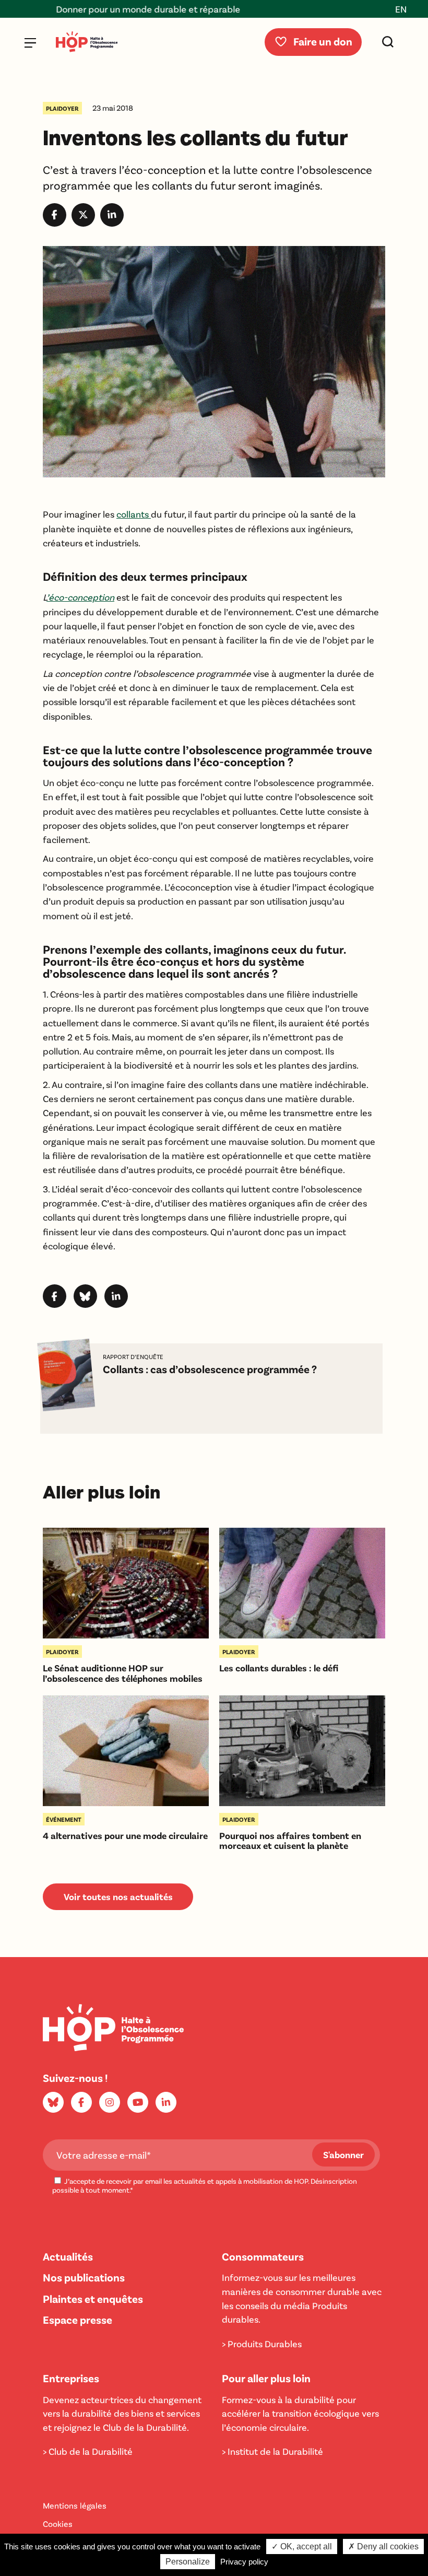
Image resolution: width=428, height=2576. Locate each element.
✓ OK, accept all (302, 2546)
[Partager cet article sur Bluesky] (85, 1304)
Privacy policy (244, 2562)
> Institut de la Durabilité (272, 2451)
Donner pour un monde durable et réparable (115, 9)
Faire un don (323, 41)
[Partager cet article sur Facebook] (55, 223)
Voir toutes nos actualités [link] (118, 1896)
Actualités (68, 2256)
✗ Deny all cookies (383, 2546)
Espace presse (78, 2319)
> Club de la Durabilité (88, 2451)
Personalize (188, 2562)
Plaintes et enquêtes (93, 2298)
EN (401, 9)
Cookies (58, 2524)
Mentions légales (75, 2505)
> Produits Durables (262, 2344)
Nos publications (84, 2277)
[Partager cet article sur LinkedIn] (112, 223)
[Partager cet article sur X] (83, 223)
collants (134, 514)
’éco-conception (80, 597)
